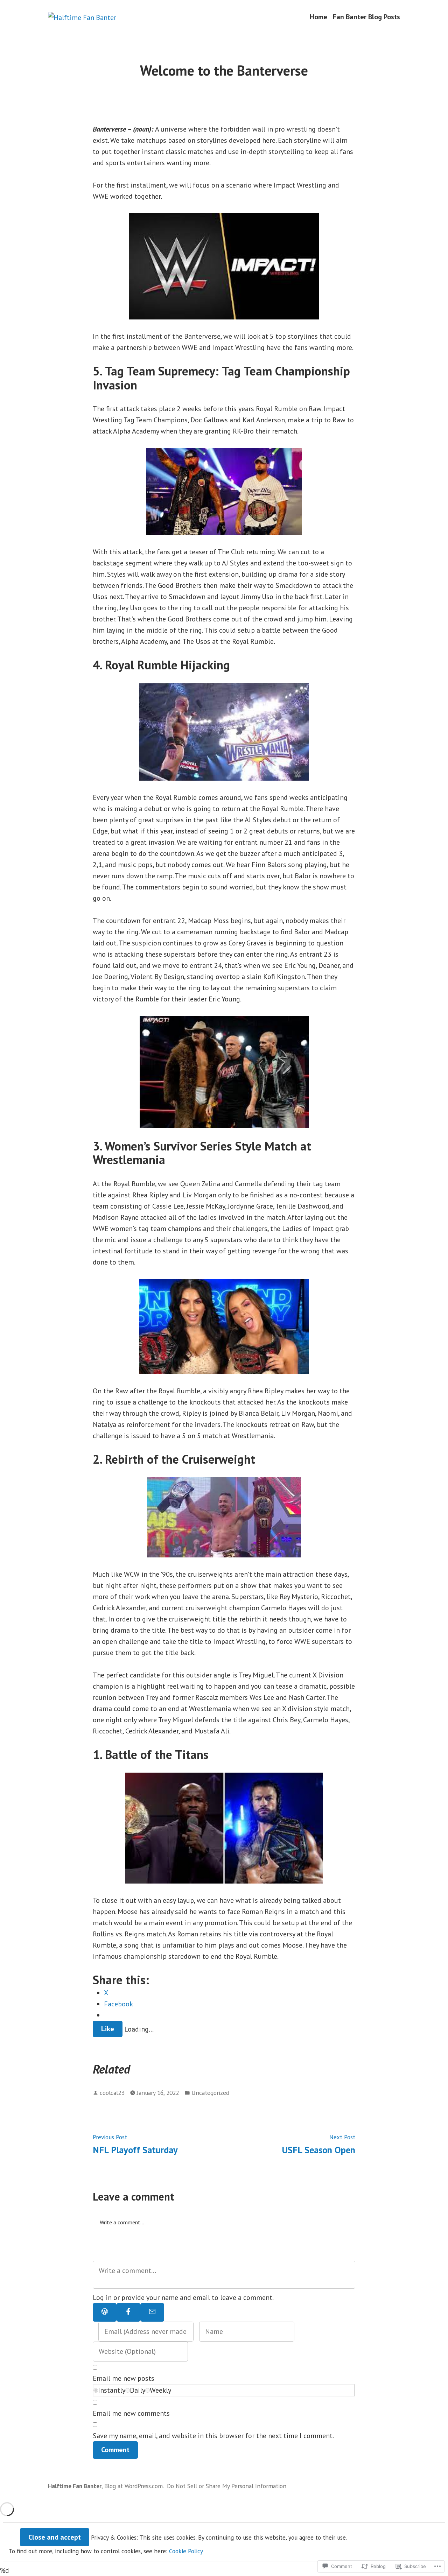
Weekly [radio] (160, 2390)
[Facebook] (128, 2312)
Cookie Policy (186, 2551)
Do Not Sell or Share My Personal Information (227, 2486)
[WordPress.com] (105, 2312)
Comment (115, 2450)
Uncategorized (210, 2093)
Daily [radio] (138, 2390)
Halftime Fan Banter (75, 2486)
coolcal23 (112, 2093)
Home (318, 17)
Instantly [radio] (112, 2390)
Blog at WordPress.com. (134, 2486)
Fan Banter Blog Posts (366, 17)
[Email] (152, 2312)
